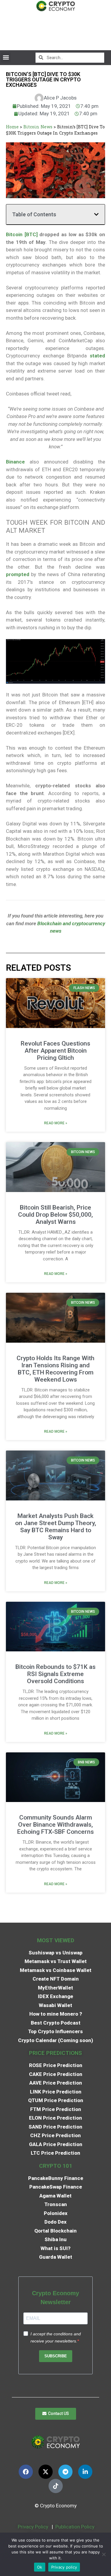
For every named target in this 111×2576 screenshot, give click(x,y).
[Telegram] (65, 2472)
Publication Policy (75, 2527)
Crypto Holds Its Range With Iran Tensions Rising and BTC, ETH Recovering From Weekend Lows (55, 1369)
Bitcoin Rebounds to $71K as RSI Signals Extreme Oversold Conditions (55, 1674)
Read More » (56, 1123)
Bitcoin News (38, 127)
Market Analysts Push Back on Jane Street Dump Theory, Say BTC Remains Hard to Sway (56, 1527)
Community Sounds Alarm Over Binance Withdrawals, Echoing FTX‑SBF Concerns (55, 1825)
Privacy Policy (32, 2527)
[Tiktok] (56, 2486)
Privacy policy (64, 2567)
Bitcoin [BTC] (22, 234)
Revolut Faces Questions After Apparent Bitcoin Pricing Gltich (55, 1051)
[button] (6, 57)
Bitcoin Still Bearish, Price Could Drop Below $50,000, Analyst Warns (55, 1215)
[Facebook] (26, 2472)
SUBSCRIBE (56, 2356)
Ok (40, 2567)
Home (12, 127)
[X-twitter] (46, 2472)
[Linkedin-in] (85, 2472)
